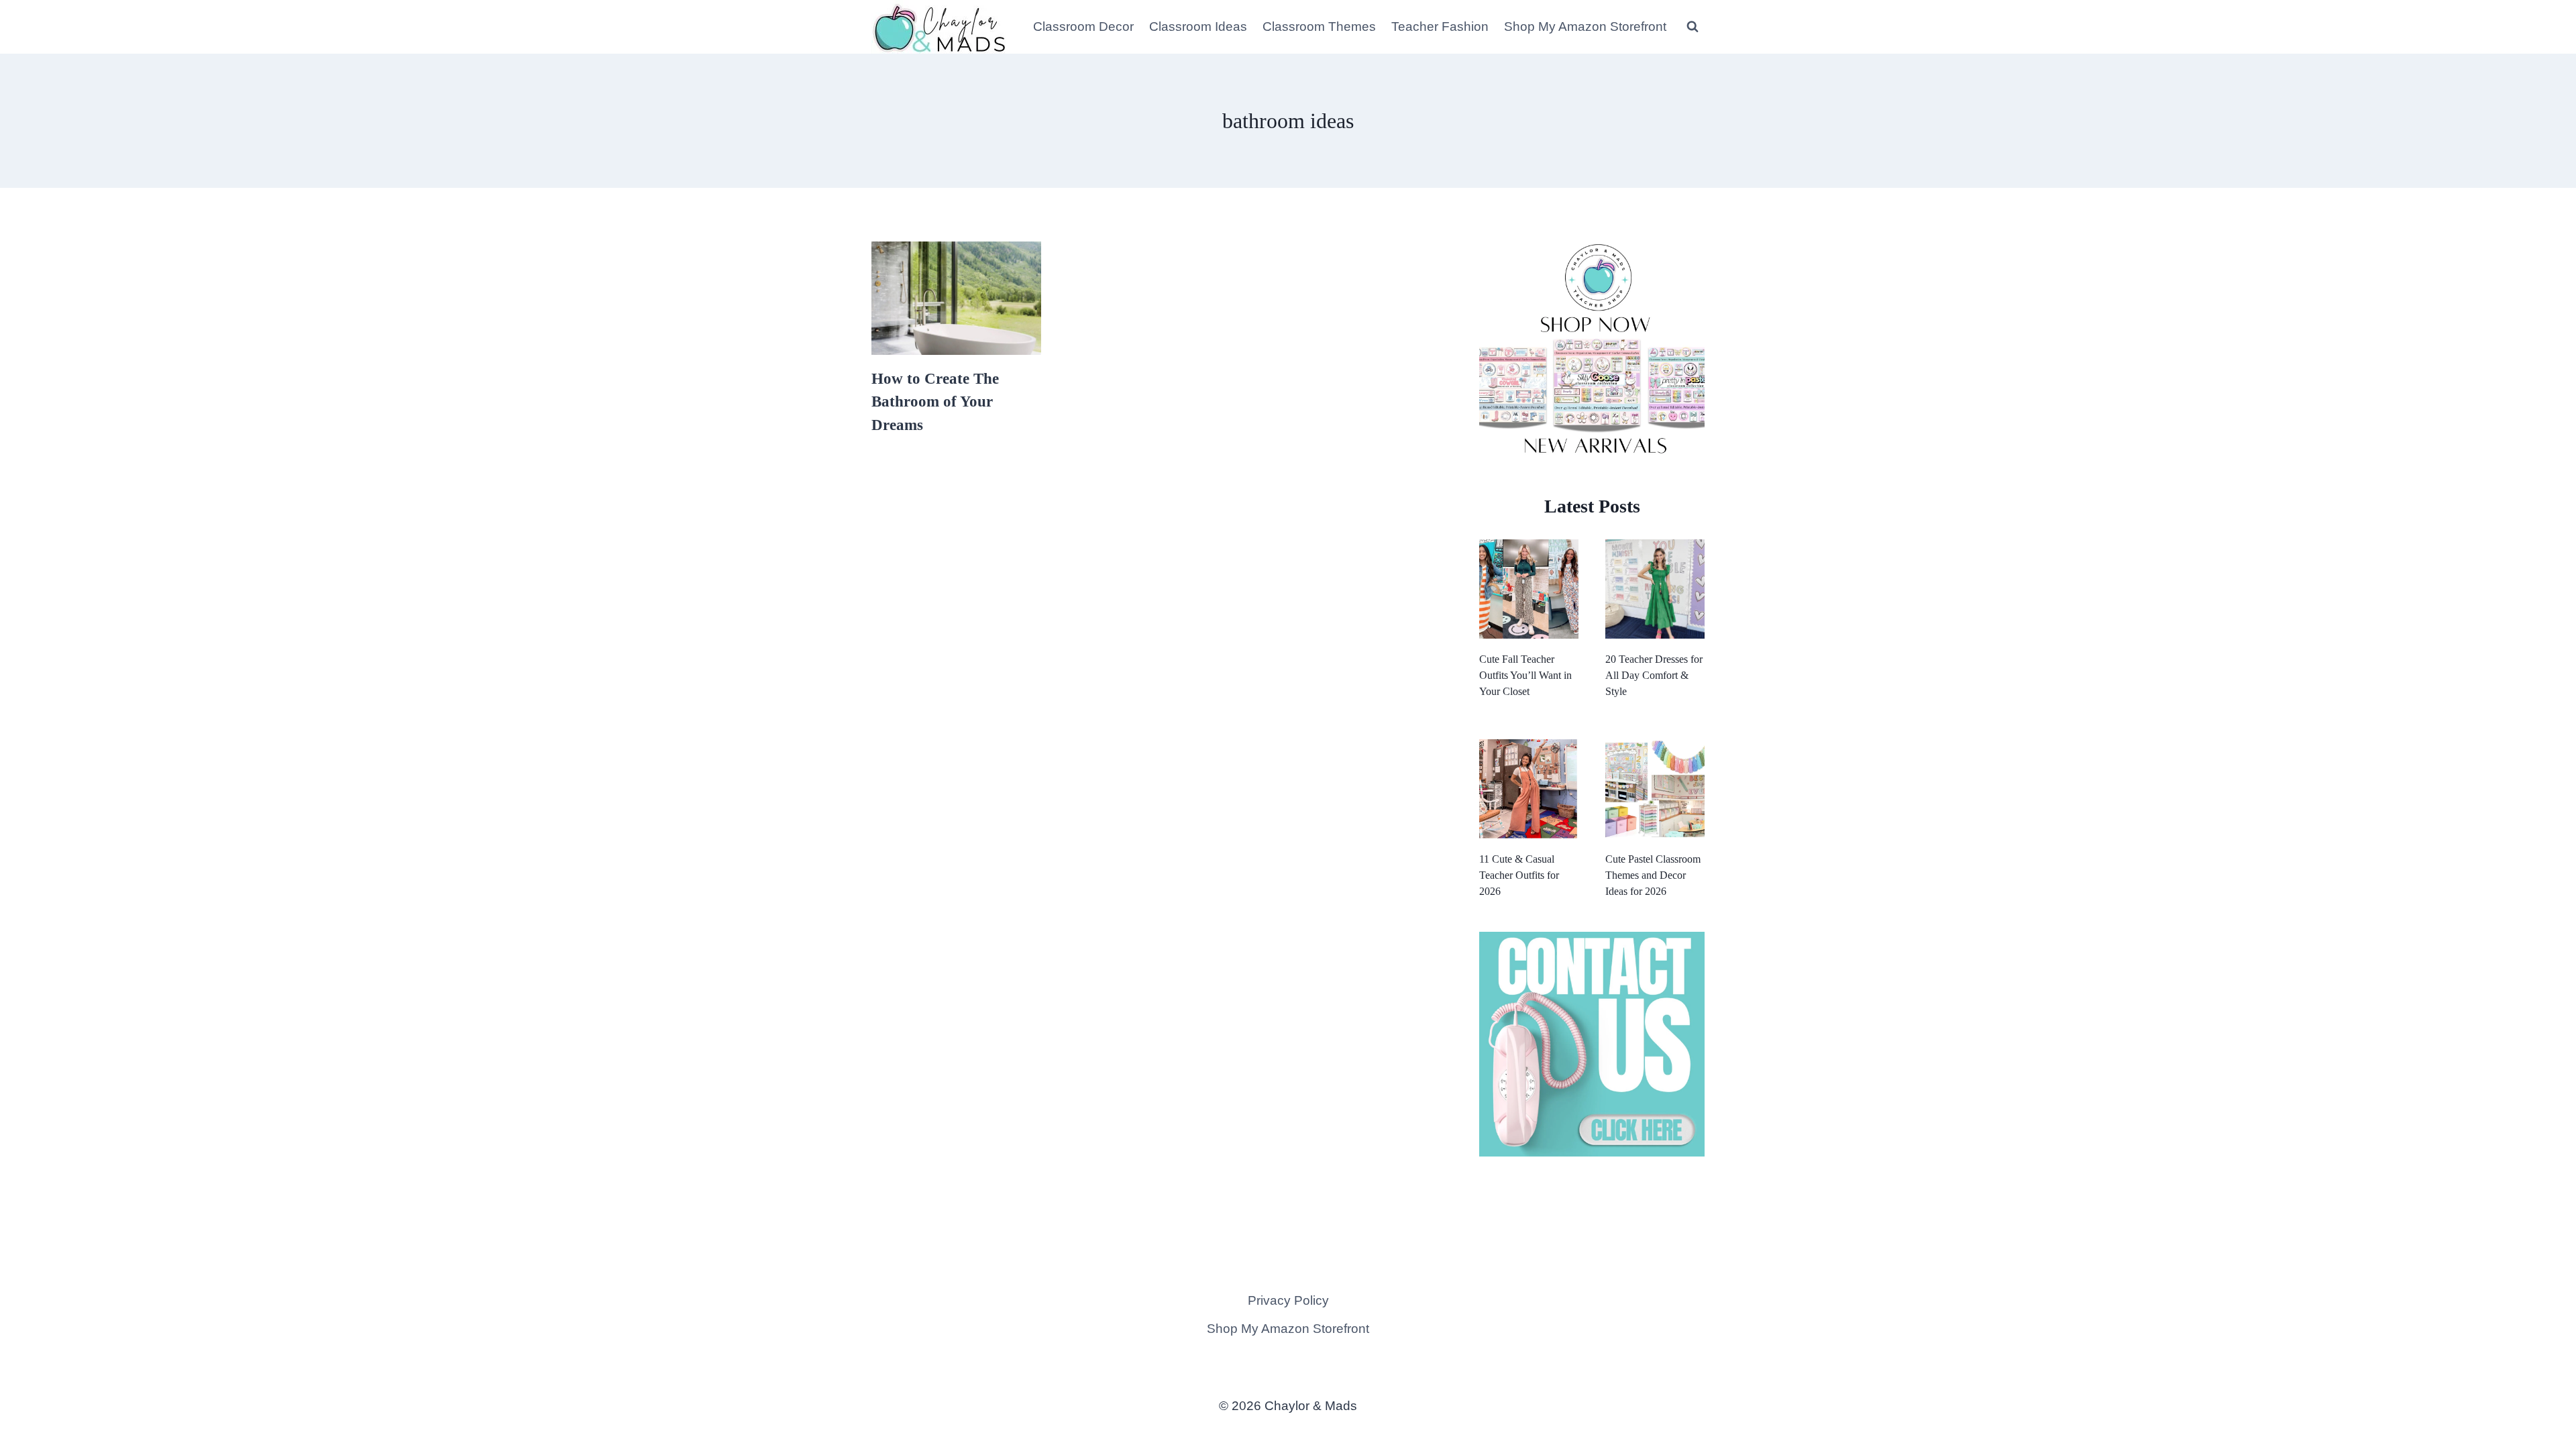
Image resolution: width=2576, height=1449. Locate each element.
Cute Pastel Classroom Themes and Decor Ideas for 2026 (1653, 875)
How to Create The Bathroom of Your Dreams (935, 402)
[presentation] (956, 298)
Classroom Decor (1083, 26)
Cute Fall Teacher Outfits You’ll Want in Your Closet (1525, 675)
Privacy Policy (1288, 1300)
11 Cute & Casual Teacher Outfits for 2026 (1519, 875)
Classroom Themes (1319, 26)
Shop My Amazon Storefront (1585, 26)
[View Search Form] (1693, 27)
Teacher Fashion (1440, 26)
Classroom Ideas (1198, 26)
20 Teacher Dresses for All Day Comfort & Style (1654, 675)
